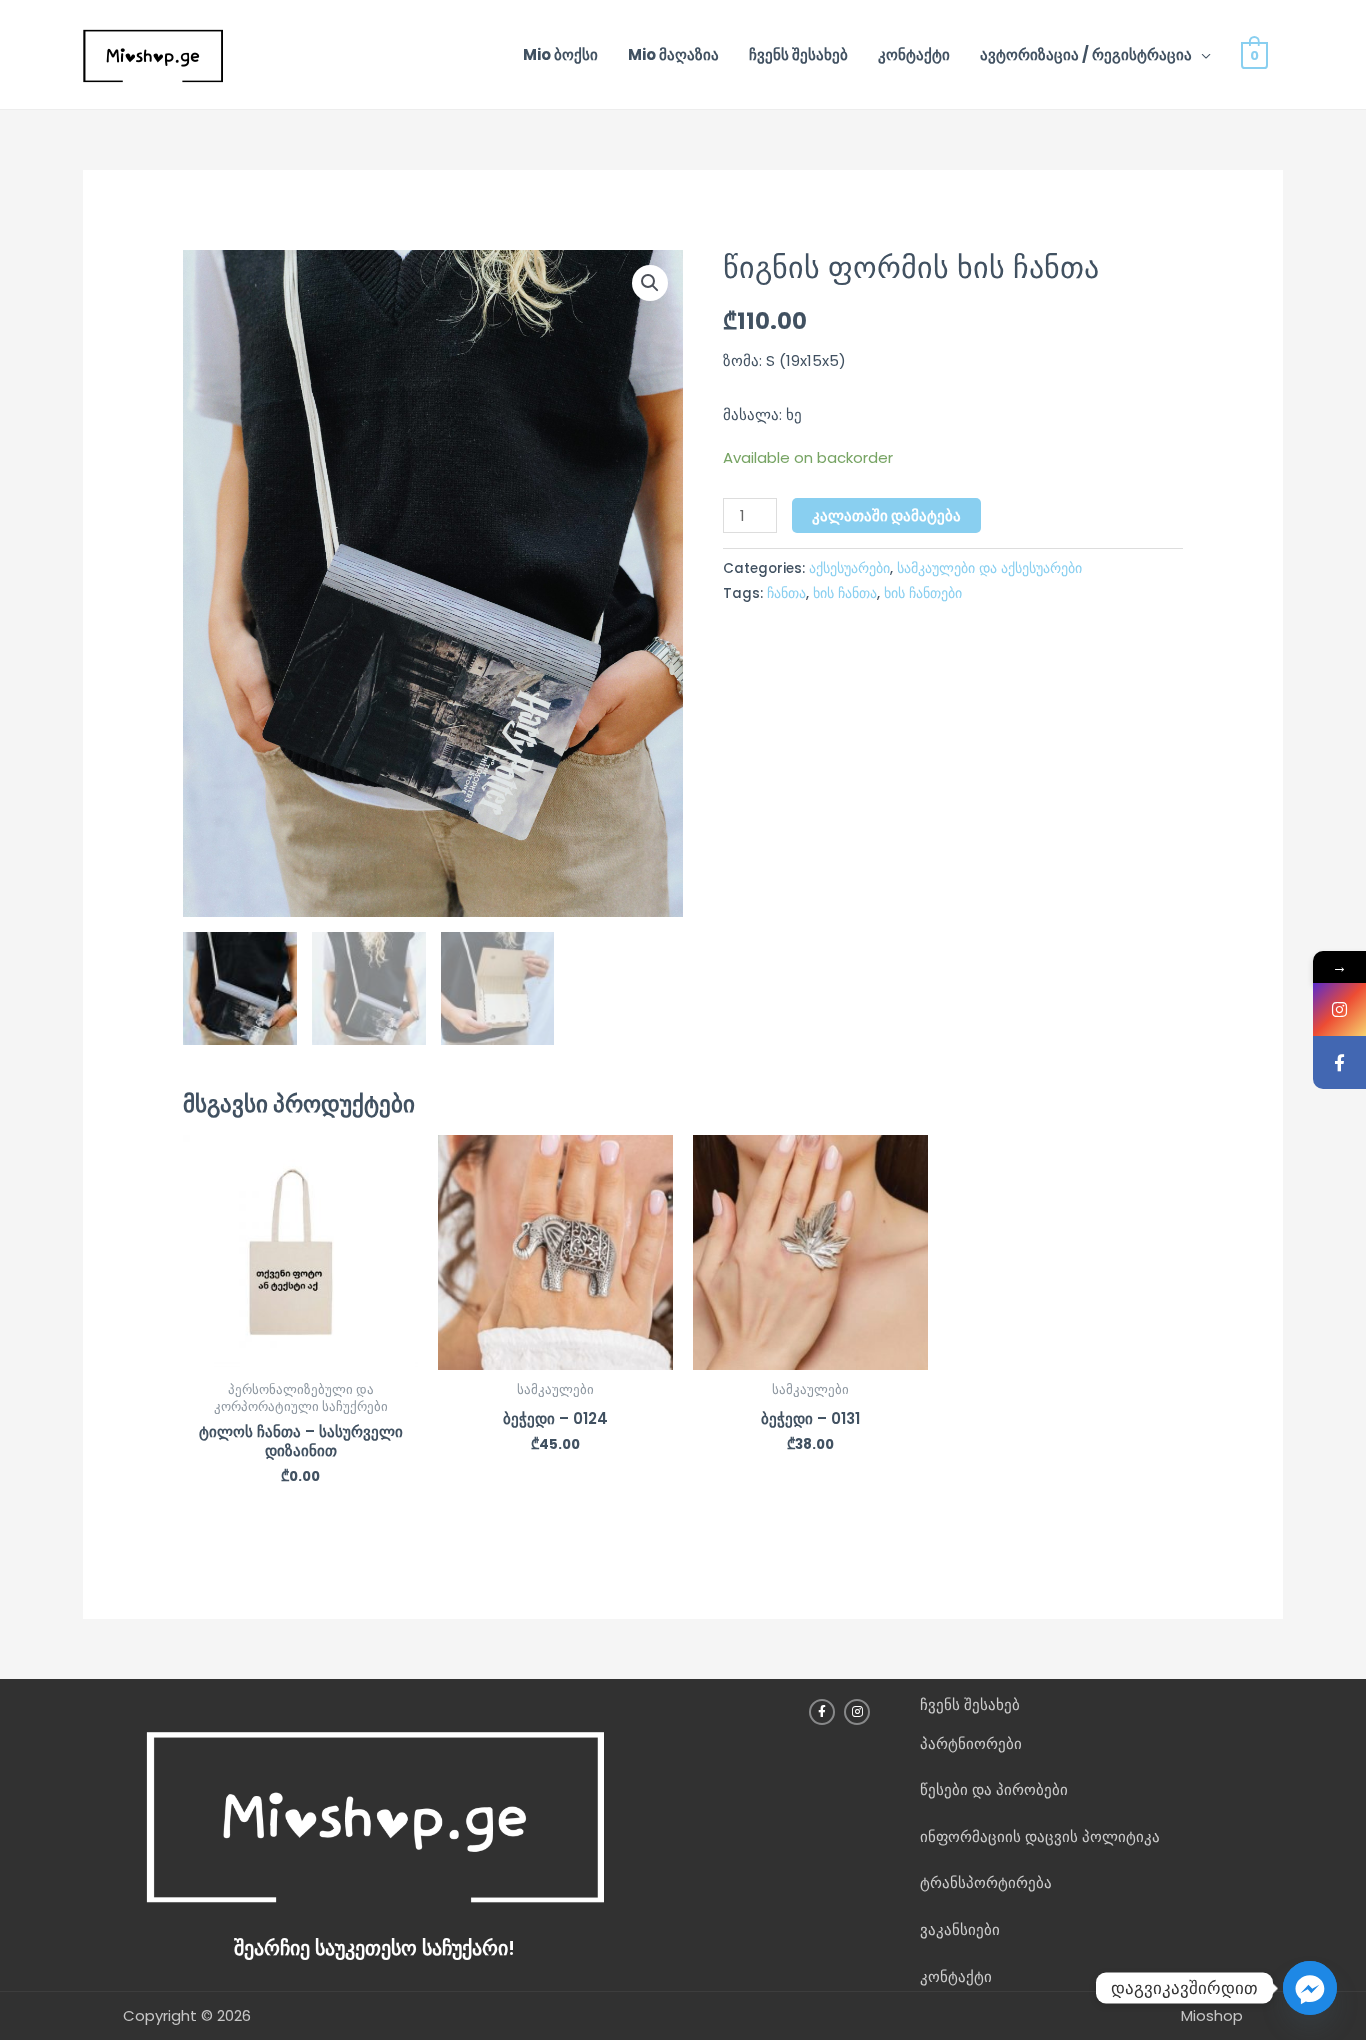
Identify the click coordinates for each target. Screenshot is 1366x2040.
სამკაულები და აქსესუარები (989, 568)
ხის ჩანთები (923, 593)
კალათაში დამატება (886, 515)
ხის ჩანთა (845, 593)
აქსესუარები (849, 568)
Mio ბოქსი (560, 54)
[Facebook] (1339, 1062)
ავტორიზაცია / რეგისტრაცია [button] (1086, 54)
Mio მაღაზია (673, 54)
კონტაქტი (914, 54)
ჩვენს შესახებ (798, 54)
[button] (650, 283)
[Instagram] (1339, 1009)
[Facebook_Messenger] (1310, 1988)
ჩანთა (786, 593)
